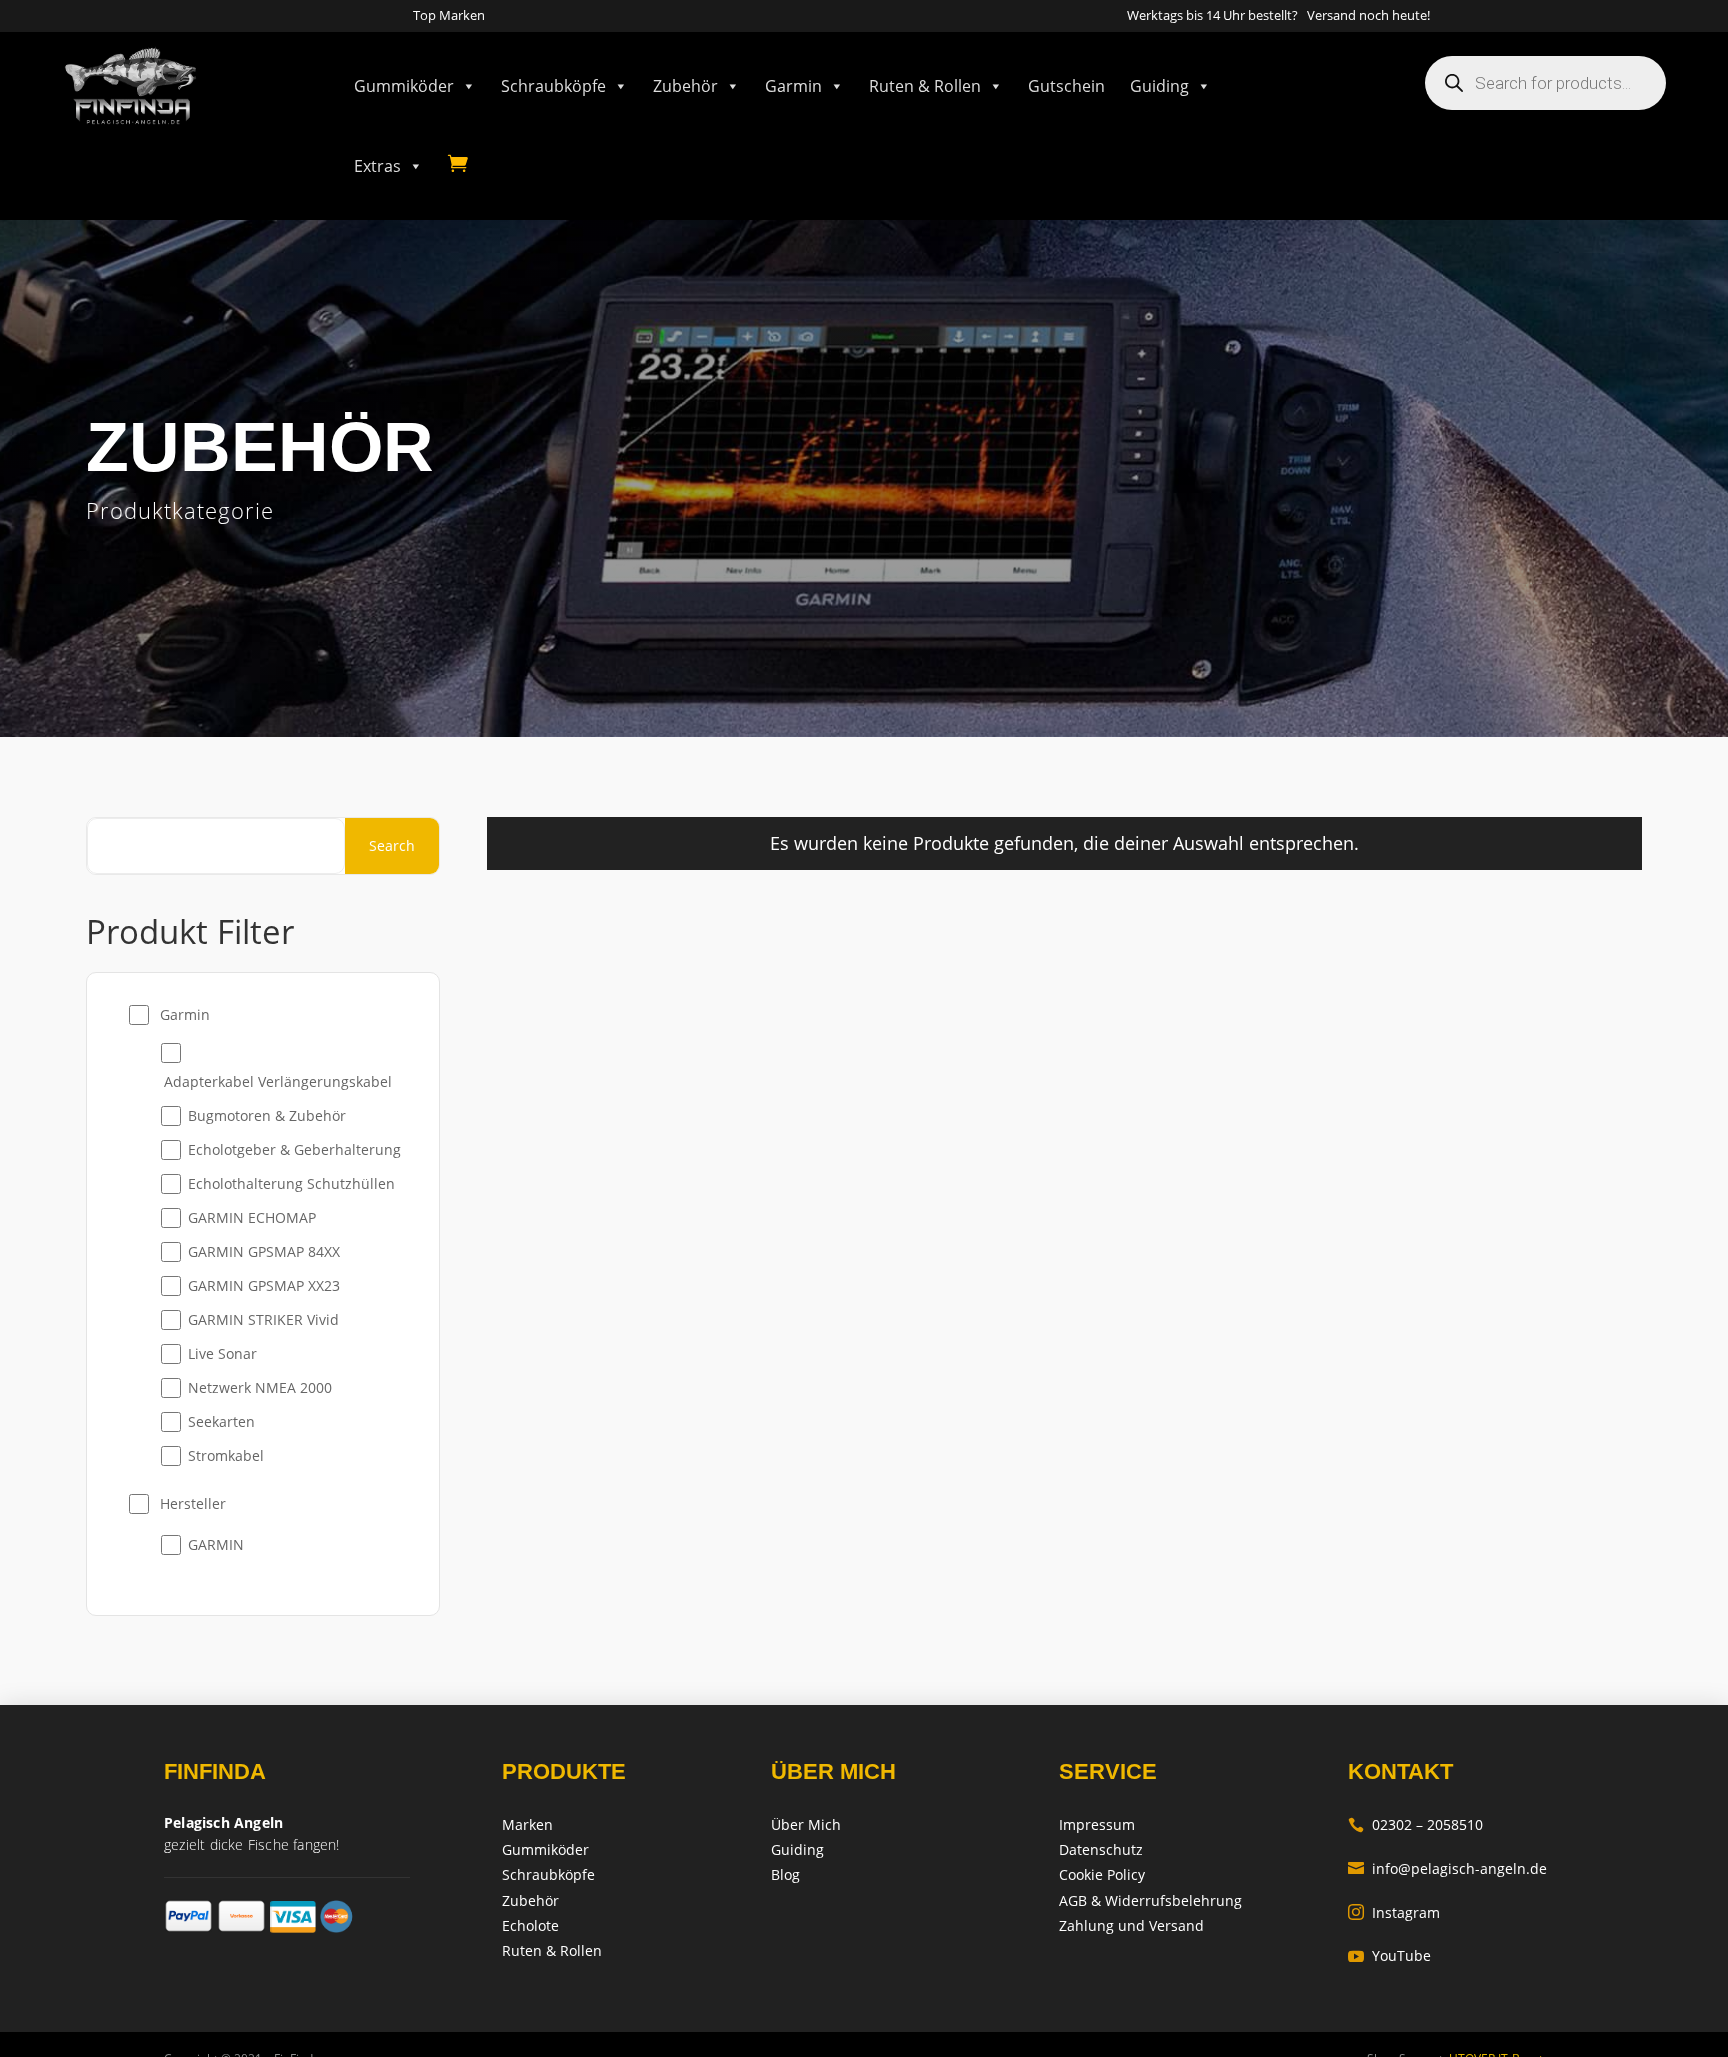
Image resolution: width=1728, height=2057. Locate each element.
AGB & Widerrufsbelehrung (1150, 1900)
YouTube (1389, 1955)
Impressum (1097, 1824)
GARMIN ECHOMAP (252, 1217)
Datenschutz (1101, 1849)
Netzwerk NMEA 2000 (260, 1387)
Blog (785, 1874)
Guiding (1159, 86)
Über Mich (806, 1824)
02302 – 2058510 (1415, 1824)
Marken (527, 1824)
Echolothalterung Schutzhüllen (291, 1183)
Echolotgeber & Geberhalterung (294, 1149)
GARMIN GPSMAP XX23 (264, 1285)
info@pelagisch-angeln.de (1447, 1868)
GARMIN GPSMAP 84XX (264, 1251)
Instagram (1394, 1912)
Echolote (530, 1925)
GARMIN (216, 1544)
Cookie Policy (1102, 1874)
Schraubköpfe (553, 86)
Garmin (793, 86)
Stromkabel (226, 1455)
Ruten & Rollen (925, 86)
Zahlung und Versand (1131, 1925)
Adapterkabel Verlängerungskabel (278, 1081)
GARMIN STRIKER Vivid (263, 1319)
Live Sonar (222, 1353)
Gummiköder (404, 86)
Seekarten (221, 1421)
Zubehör (685, 86)
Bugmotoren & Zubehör (267, 1115)
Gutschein (1066, 86)
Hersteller (193, 1503)
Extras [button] (377, 166)
